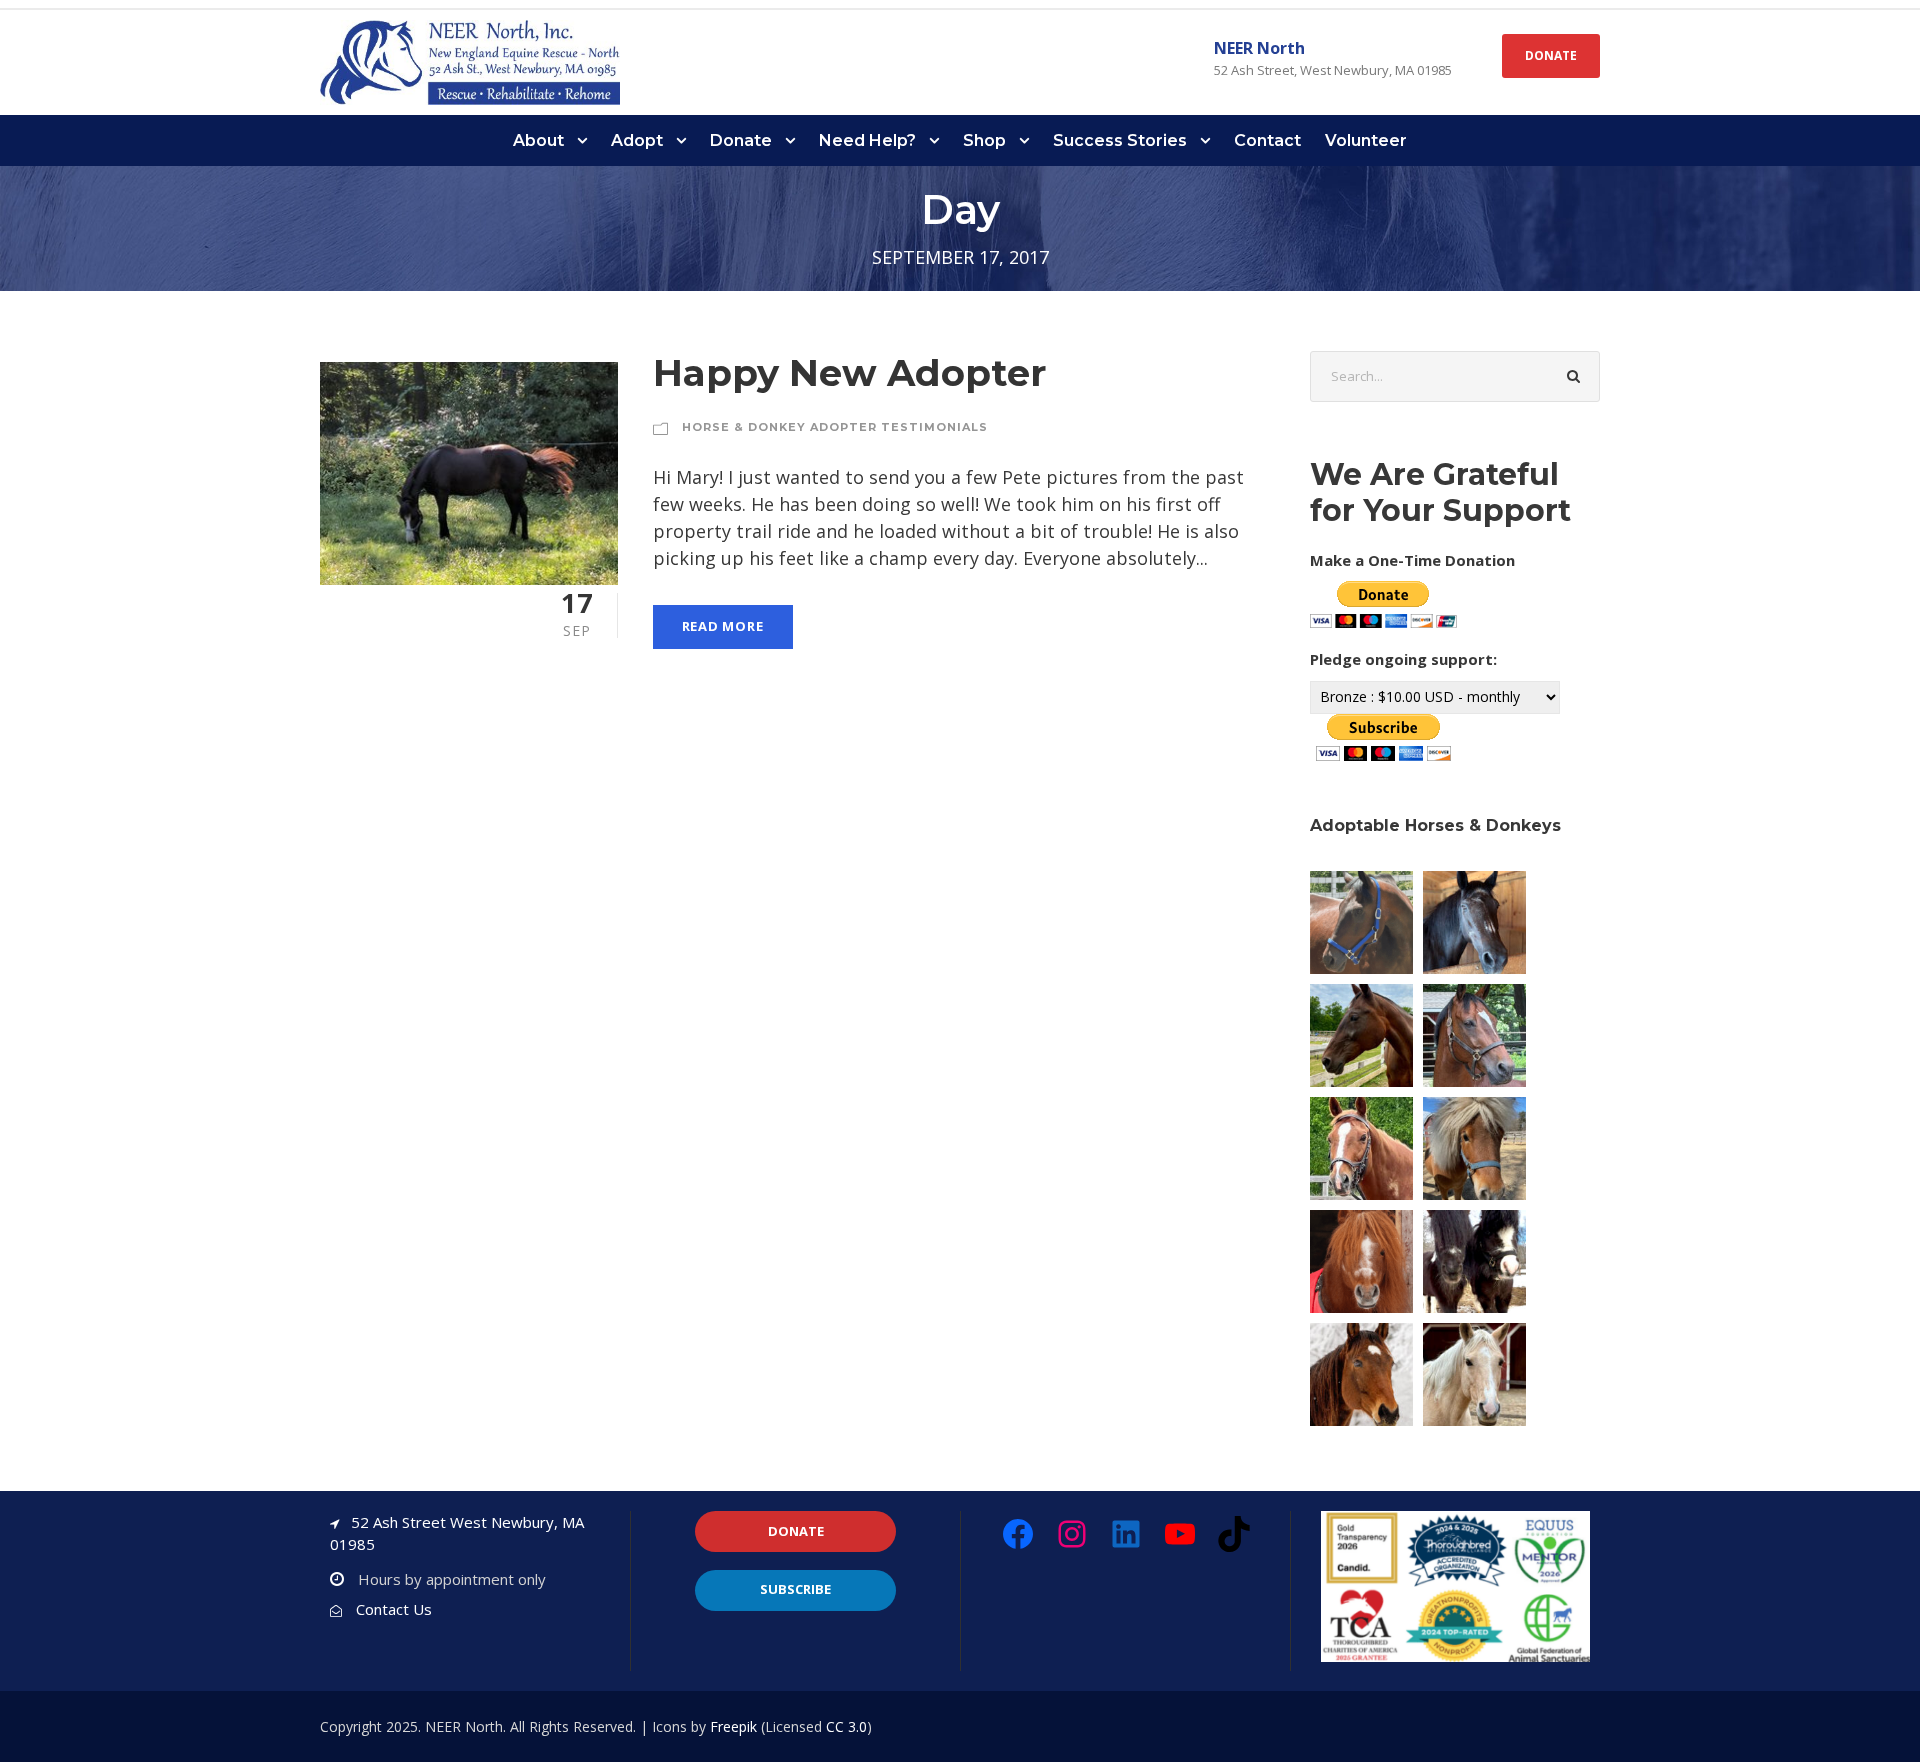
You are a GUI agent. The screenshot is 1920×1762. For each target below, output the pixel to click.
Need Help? (867, 140)
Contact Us (394, 1609)
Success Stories (1120, 140)
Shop (984, 140)
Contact (1267, 140)
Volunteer (1366, 140)
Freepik (733, 1726)
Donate (741, 140)
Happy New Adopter (849, 372)
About (538, 140)
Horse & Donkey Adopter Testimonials (835, 427)
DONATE (1551, 55)
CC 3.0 (846, 1726)
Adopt (637, 140)
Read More (723, 626)
